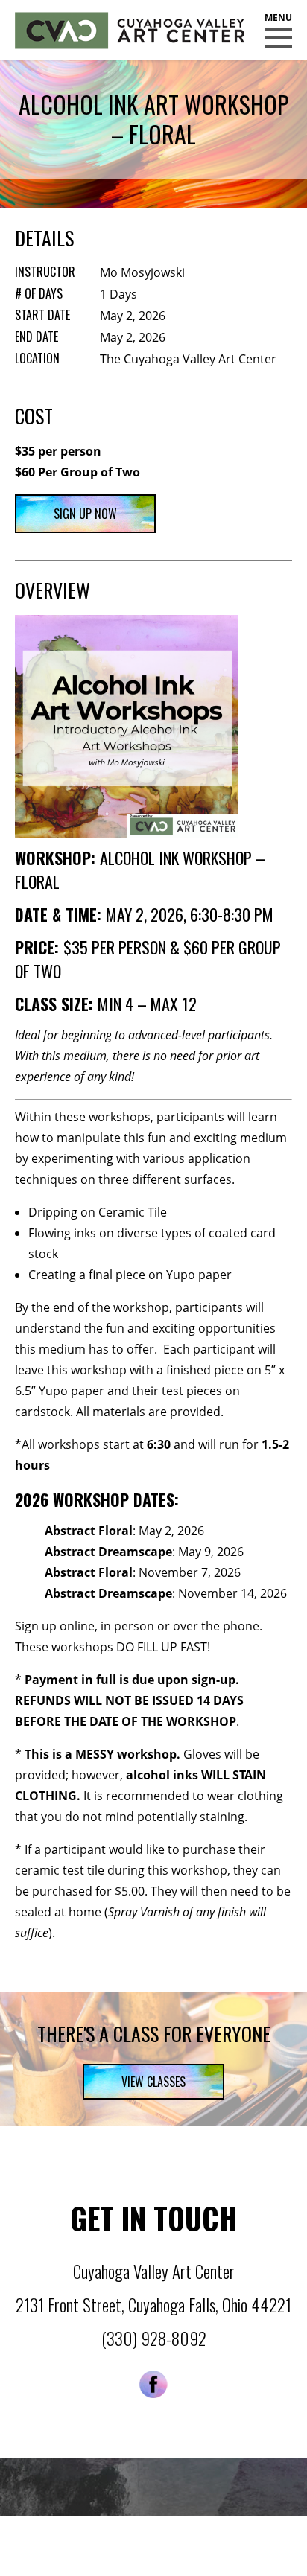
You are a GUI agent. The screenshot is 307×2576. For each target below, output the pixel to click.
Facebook (153, 2384)
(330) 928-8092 (154, 2339)
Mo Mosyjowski (142, 272)
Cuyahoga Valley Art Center (130, 31)
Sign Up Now (85, 514)
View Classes (153, 2082)
